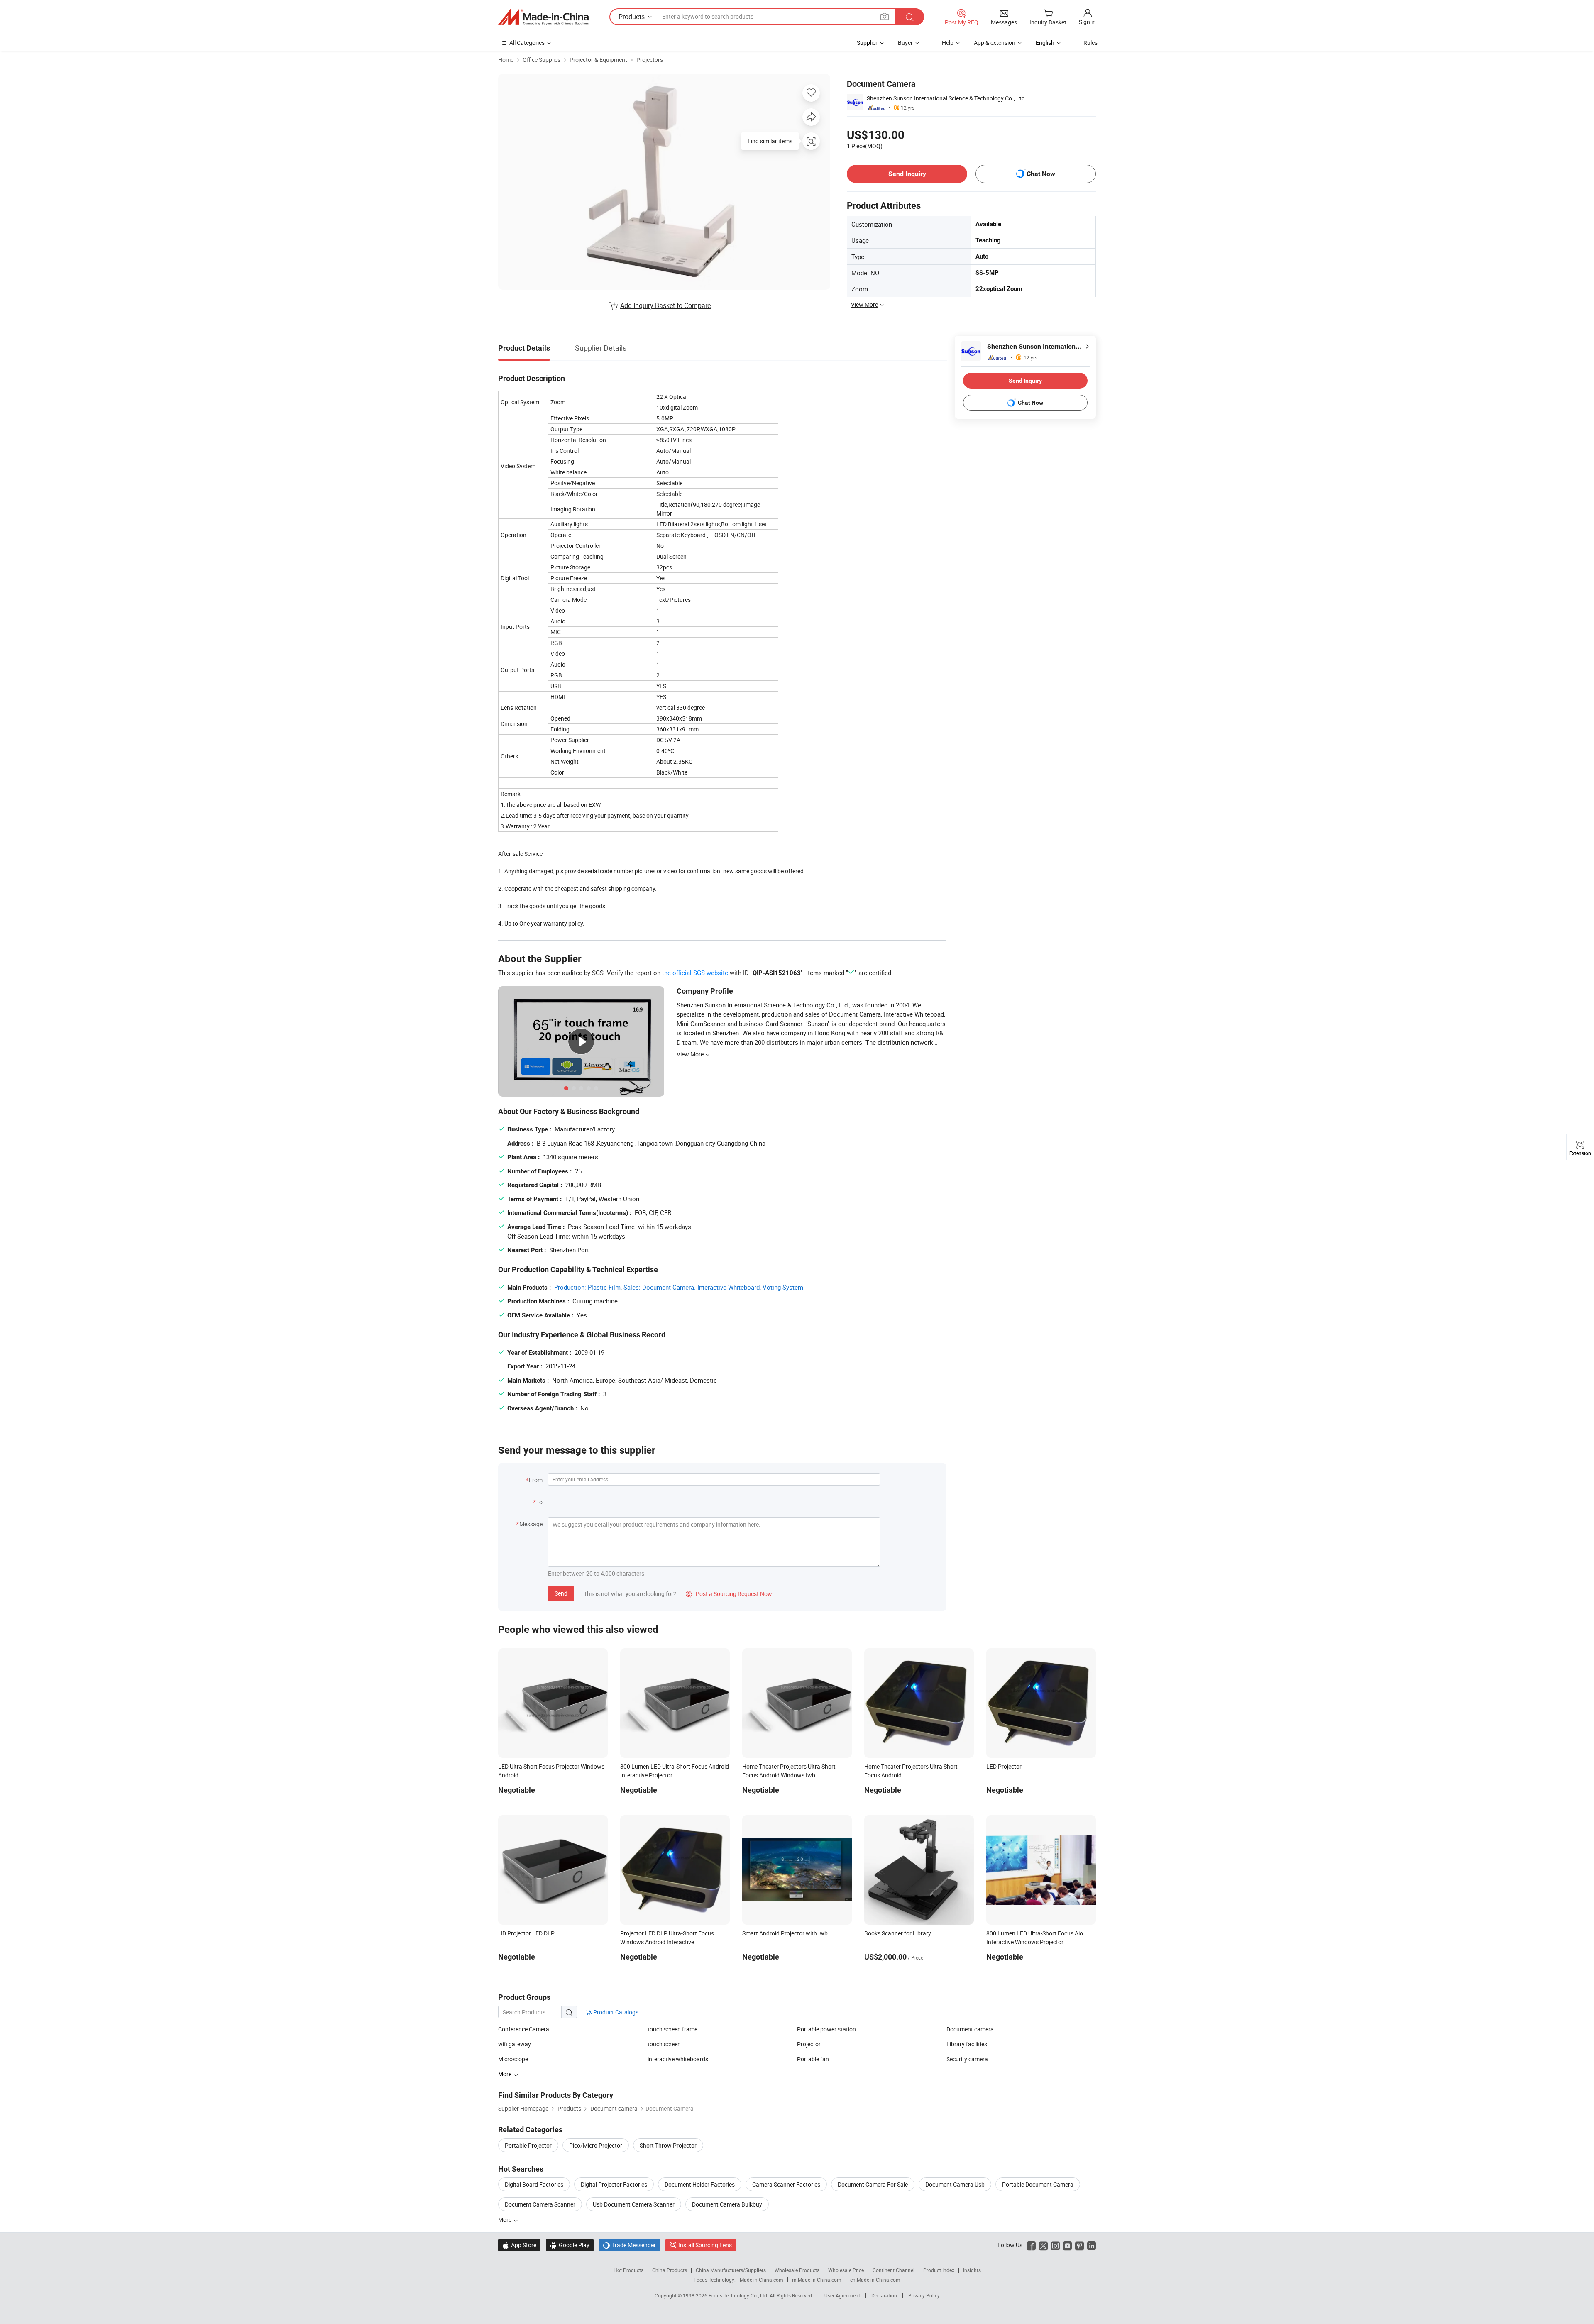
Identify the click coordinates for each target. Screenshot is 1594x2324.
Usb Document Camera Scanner (634, 2204)
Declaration (884, 2295)
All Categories (527, 43)
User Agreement (842, 2295)
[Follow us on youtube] (1067, 2245)
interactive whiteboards (678, 2059)
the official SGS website (695, 973)
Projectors (650, 60)
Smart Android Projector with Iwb (785, 1933)
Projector (809, 2044)
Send (561, 1593)
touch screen (664, 2044)
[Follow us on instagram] (1055, 2245)
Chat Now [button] (1041, 174)
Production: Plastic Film (587, 1287)
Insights (972, 2270)
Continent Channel (894, 2270)
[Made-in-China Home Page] (543, 17)
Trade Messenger (630, 2245)
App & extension (995, 43)
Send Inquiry (907, 174)
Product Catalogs (615, 2012)
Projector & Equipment (598, 60)
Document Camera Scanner (540, 2204)
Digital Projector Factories (614, 2184)
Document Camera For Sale (873, 2184)
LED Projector (1004, 1766)
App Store (519, 2245)
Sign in (1087, 22)
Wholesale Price (846, 2270)
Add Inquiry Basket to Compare (665, 305)
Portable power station (826, 2029)
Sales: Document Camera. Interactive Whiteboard (692, 1287)
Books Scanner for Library (898, 1933)
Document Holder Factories (700, 2184)
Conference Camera (524, 2029)
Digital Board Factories (534, 2184)
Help (948, 43)
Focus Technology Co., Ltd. (739, 2295)
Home (506, 60)
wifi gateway (515, 2044)
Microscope (513, 2059)
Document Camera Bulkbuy (727, 2204)
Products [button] (632, 17)
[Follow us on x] (1043, 2245)
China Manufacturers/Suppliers (731, 2270)
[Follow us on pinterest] (1079, 2245)
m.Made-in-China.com (817, 2280)
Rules (1090, 43)
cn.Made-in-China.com (875, 2280)
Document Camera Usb (955, 2184)
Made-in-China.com (762, 2280)
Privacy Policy (924, 2295)
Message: (532, 1524)
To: (540, 1502)
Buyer (905, 43)
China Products (670, 2270)
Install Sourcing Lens (705, 2245)
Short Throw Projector (668, 2145)
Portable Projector (528, 2145)
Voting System (783, 1287)
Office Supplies (542, 60)
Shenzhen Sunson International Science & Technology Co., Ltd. (947, 98)
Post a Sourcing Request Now (729, 1594)
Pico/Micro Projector (596, 2145)
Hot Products (628, 2270)
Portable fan (813, 2059)
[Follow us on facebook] (1031, 2245)
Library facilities (967, 2044)
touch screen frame (672, 2029)
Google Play (570, 2245)
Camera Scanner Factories (786, 2184)
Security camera (967, 2059)
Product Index (939, 2270)
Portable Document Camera (1038, 2184)
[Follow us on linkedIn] (1092, 2245)
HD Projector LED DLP (526, 1933)
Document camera (970, 2029)
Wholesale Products (797, 2270)
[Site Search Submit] (909, 17)
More (505, 2220)
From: (536, 1480)
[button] (885, 16)
